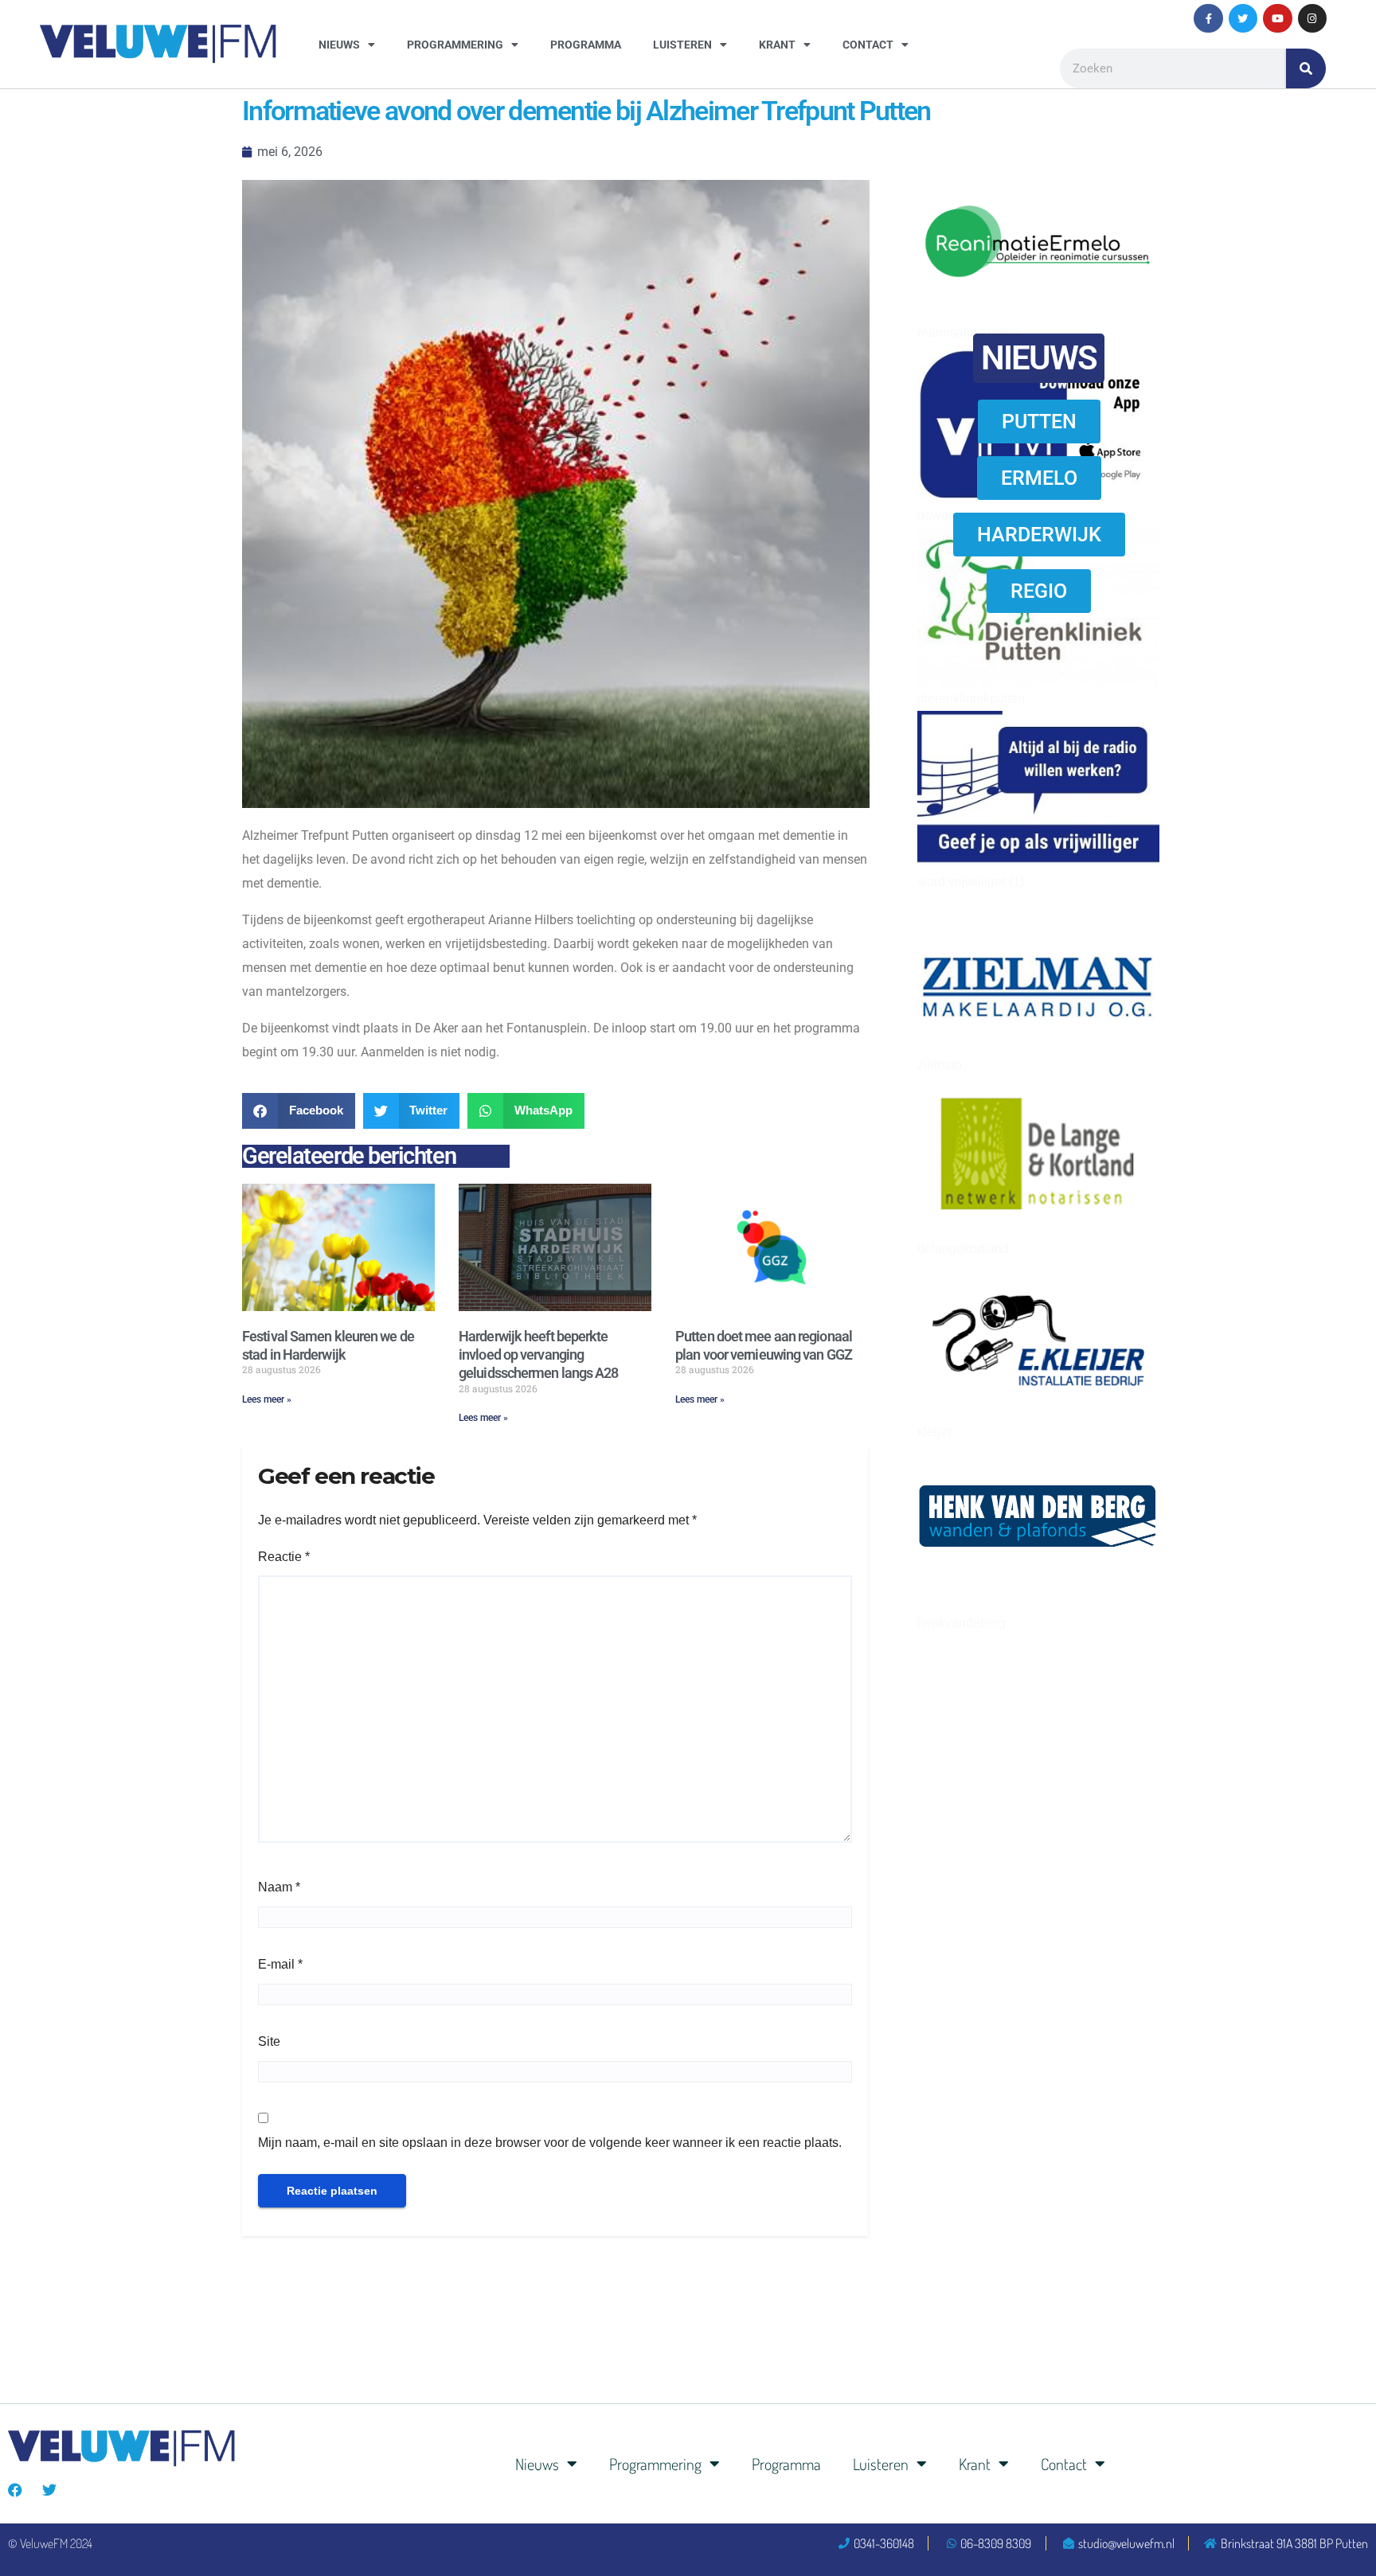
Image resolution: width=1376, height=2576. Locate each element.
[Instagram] (1312, 18)
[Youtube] (1277, 18)
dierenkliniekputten (971, 699)
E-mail (280, 1964)
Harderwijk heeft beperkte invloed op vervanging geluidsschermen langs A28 (539, 1355)
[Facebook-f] (1208, 18)
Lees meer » (267, 1399)
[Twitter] (1243, 18)
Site (269, 2041)
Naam (279, 1887)
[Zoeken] (1306, 68)
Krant (777, 45)
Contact (868, 45)
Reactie (284, 1557)
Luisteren (682, 45)
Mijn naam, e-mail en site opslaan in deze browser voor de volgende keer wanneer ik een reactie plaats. (550, 2143)
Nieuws (339, 45)
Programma (586, 45)
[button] (299, 1111)
